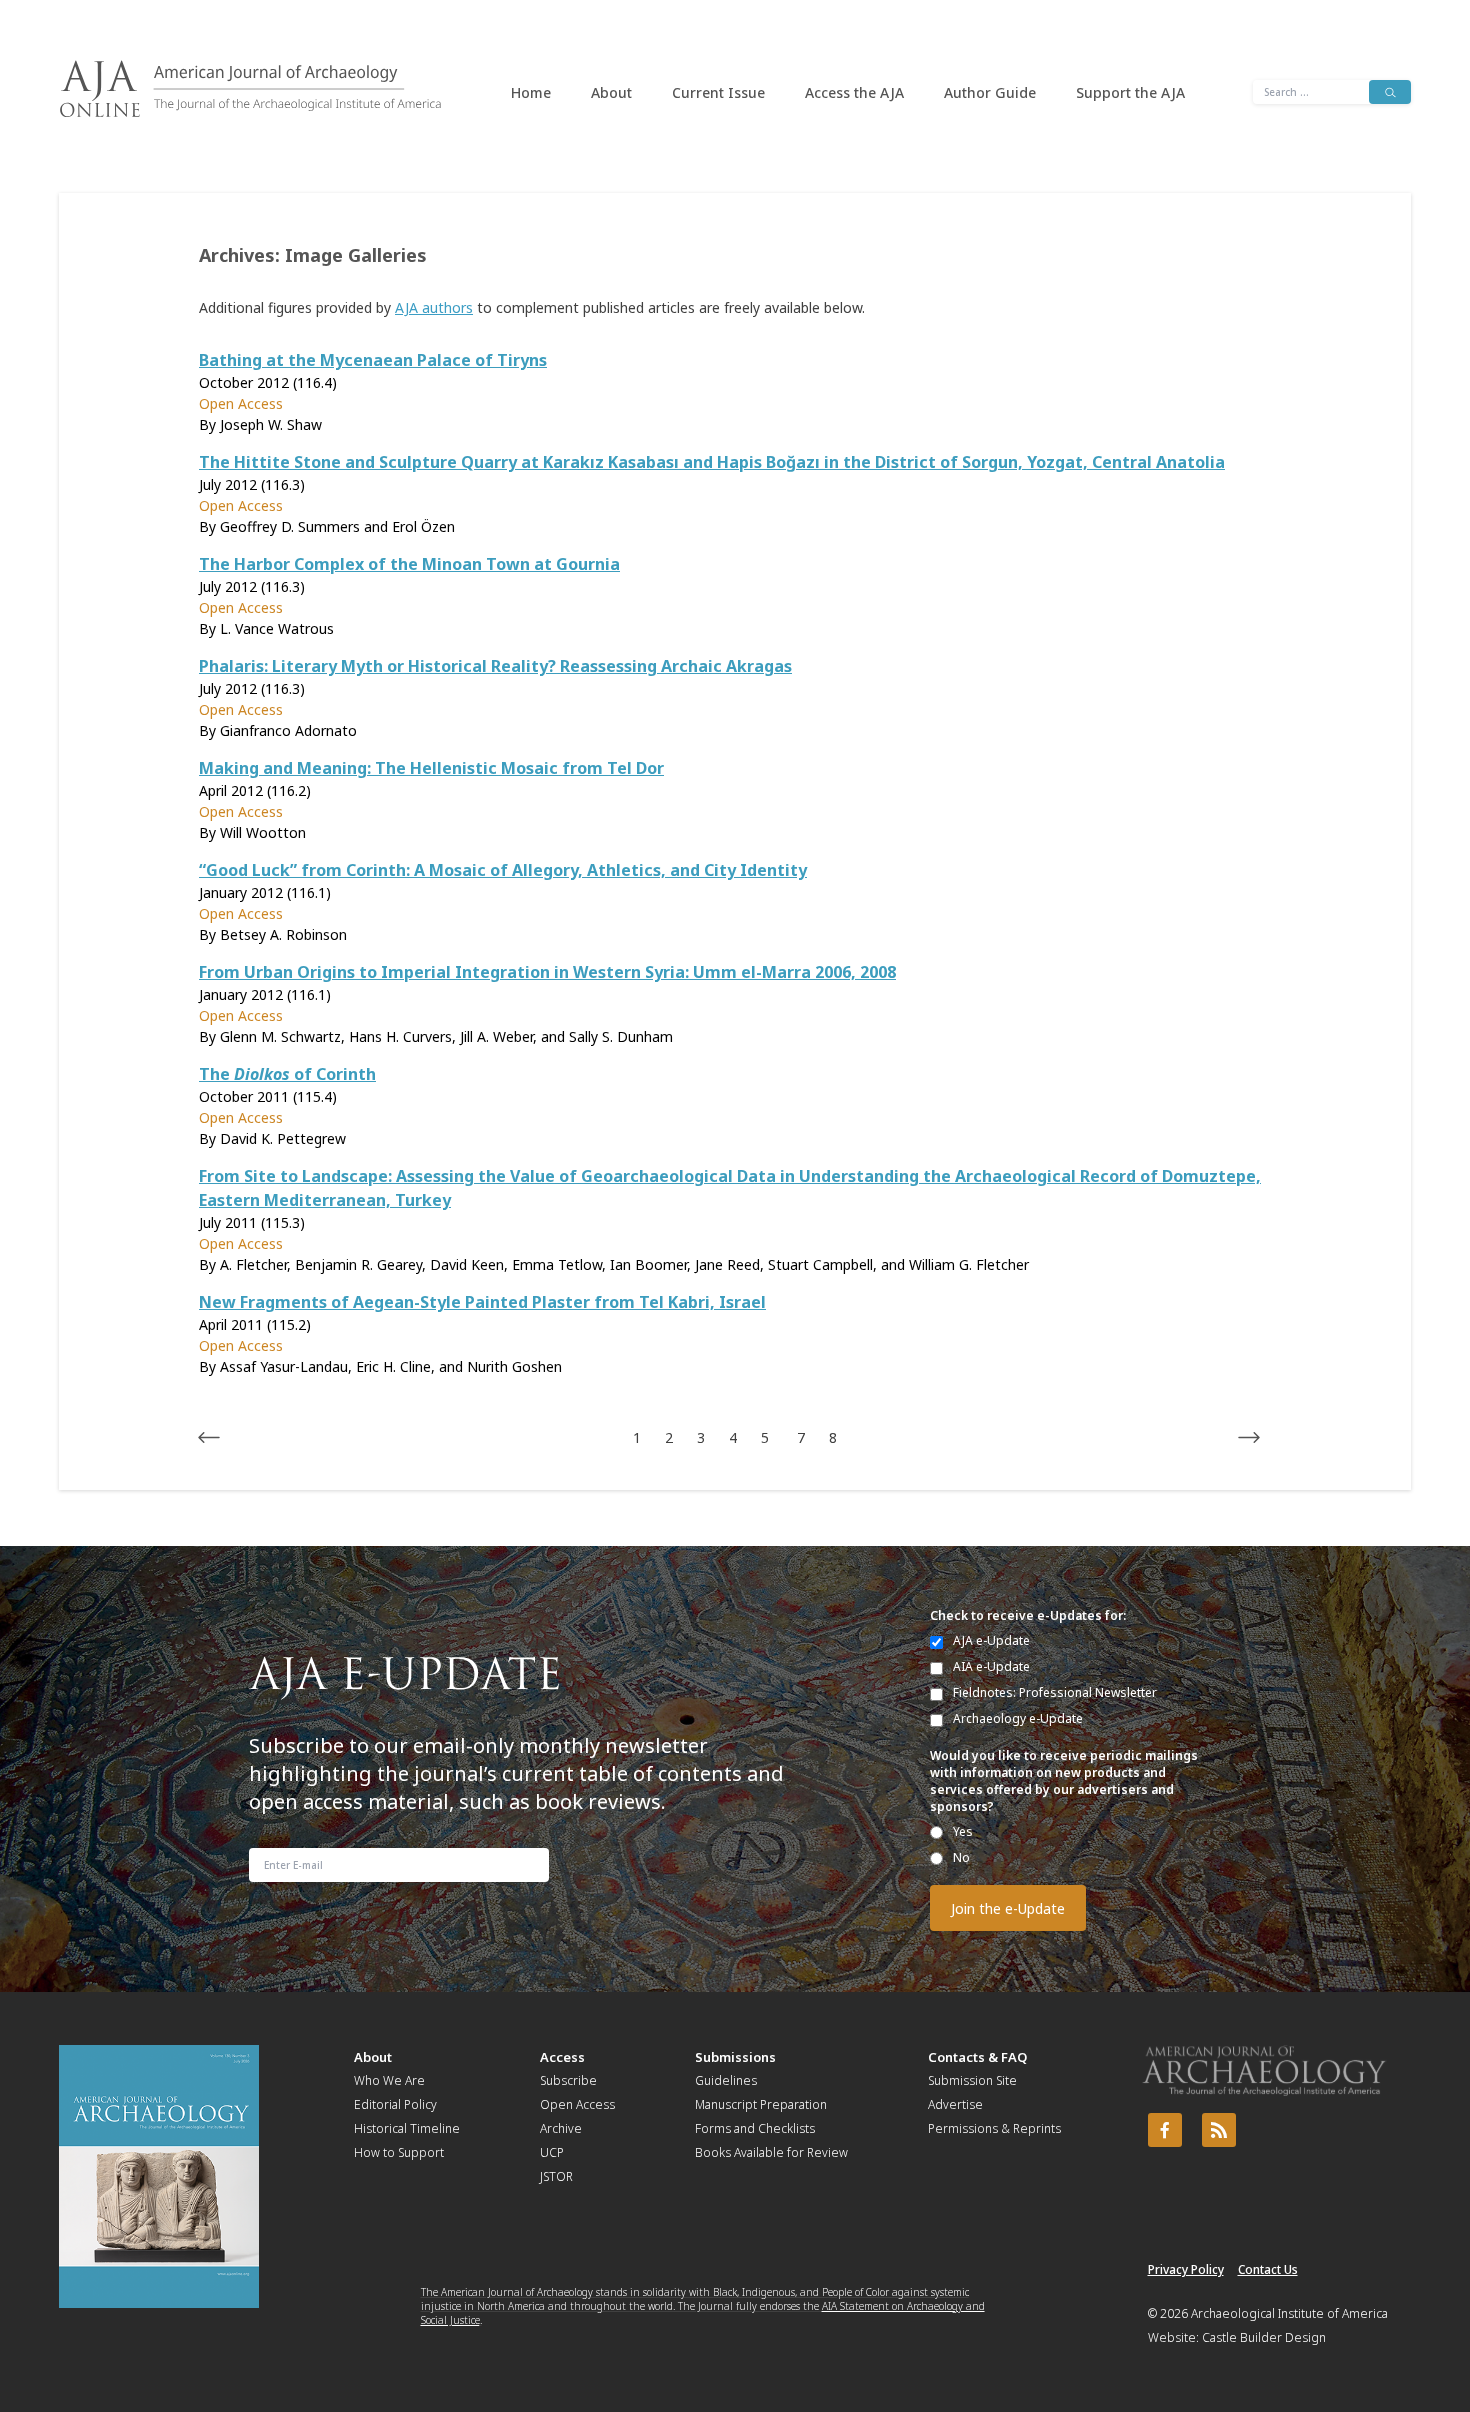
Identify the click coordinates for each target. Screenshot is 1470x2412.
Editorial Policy (395, 2104)
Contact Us (1268, 2269)
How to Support (399, 2152)
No (961, 1857)
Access (562, 2057)
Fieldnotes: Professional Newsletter (1055, 1692)
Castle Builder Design (1264, 2337)
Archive (561, 2128)
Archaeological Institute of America (1289, 2313)
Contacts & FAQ (977, 2057)
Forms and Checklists (755, 2128)
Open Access (577, 2104)
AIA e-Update (991, 1666)
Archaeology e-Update (1018, 1718)
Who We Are (389, 2080)
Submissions (735, 2057)
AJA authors (434, 307)
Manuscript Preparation (761, 2104)
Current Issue (718, 92)
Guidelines (726, 2080)
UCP (552, 2152)
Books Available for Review (771, 2152)
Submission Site (972, 2080)
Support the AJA (1130, 92)
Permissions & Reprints (994, 2128)
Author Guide (990, 92)
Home (531, 92)
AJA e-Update (991, 1640)
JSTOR (556, 2176)
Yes (963, 1831)
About (611, 92)
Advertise (955, 2104)
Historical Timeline (407, 2128)
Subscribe (568, 2080)
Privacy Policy (1186, 2269)
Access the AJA (854, 92)
